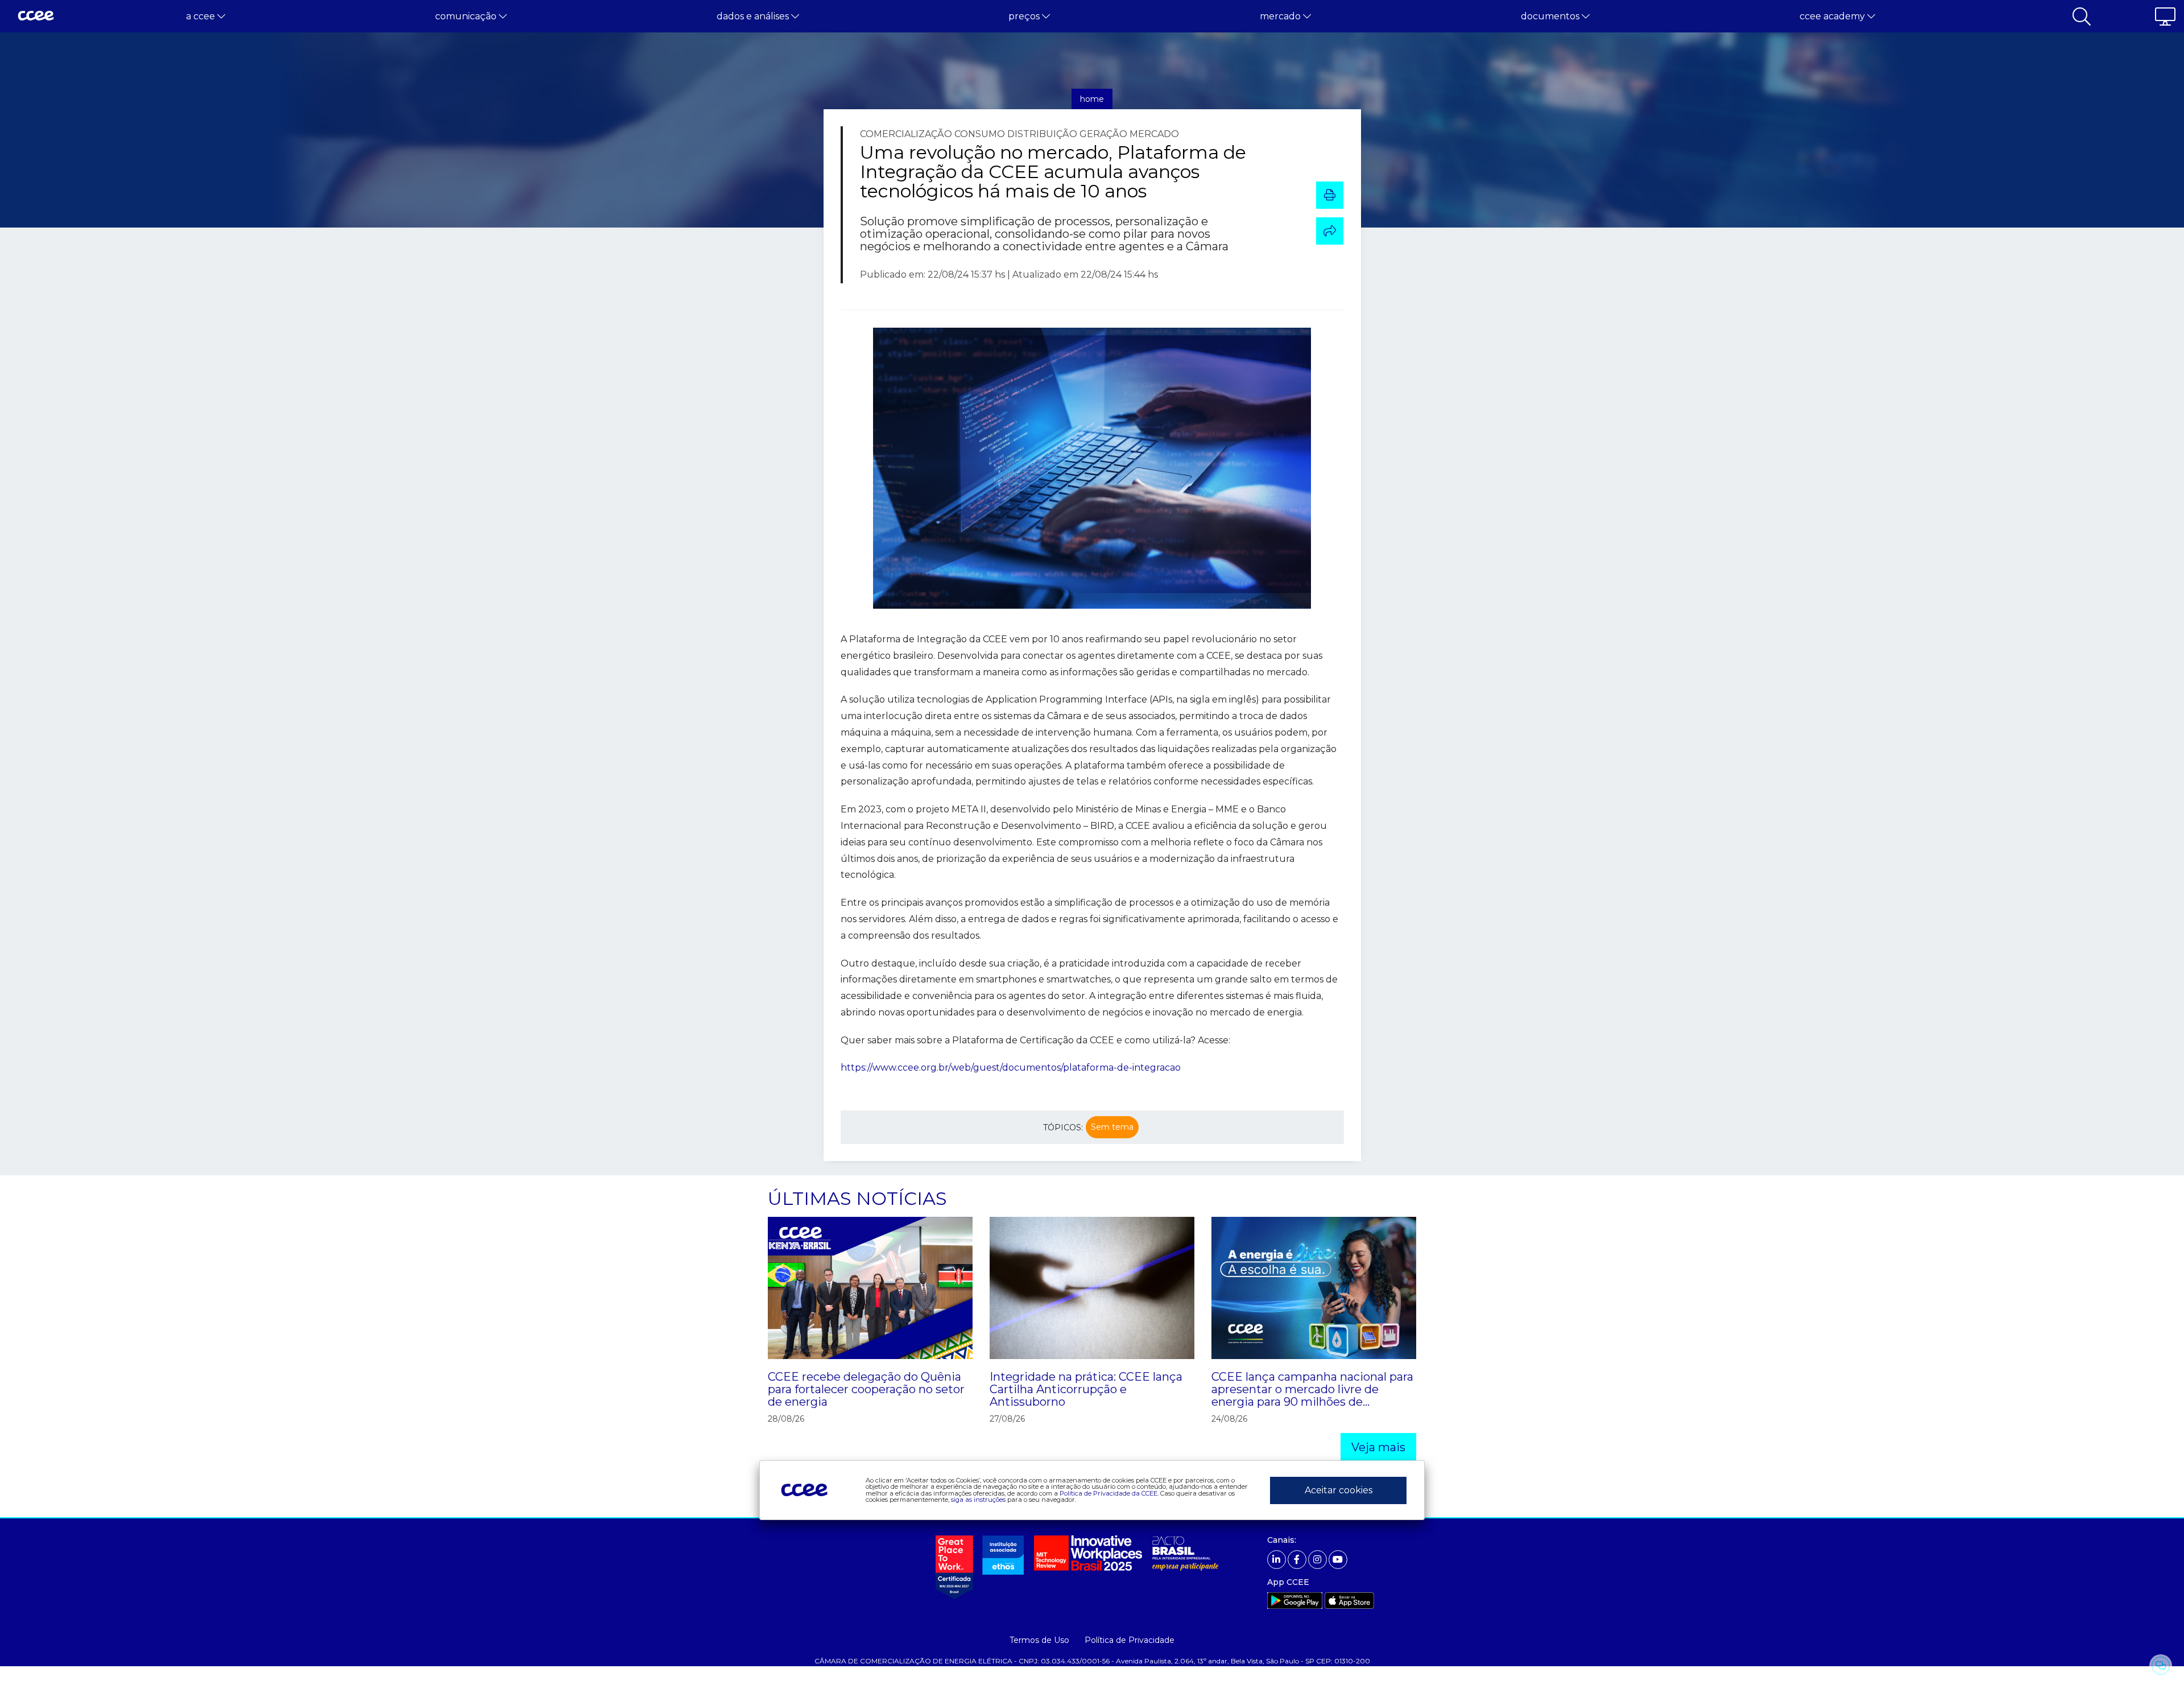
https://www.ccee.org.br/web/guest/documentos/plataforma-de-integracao (1011, 1068)
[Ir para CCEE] (36, 16)
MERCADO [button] (1281, 16)
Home (1092, 99)
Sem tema (1112, 1127)
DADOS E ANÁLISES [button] (754, 16)
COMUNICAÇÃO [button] (467, 16)
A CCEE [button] (202, 16)
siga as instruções (978, 1500)
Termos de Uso (1039, 1640)
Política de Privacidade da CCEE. (1109, 1493)
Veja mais (1378, 1447)
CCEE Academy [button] (1833, 16)
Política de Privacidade (1130, 1640)
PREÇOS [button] (1025, 16)
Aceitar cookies (1339, 1490)
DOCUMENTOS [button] (1551, 16)
